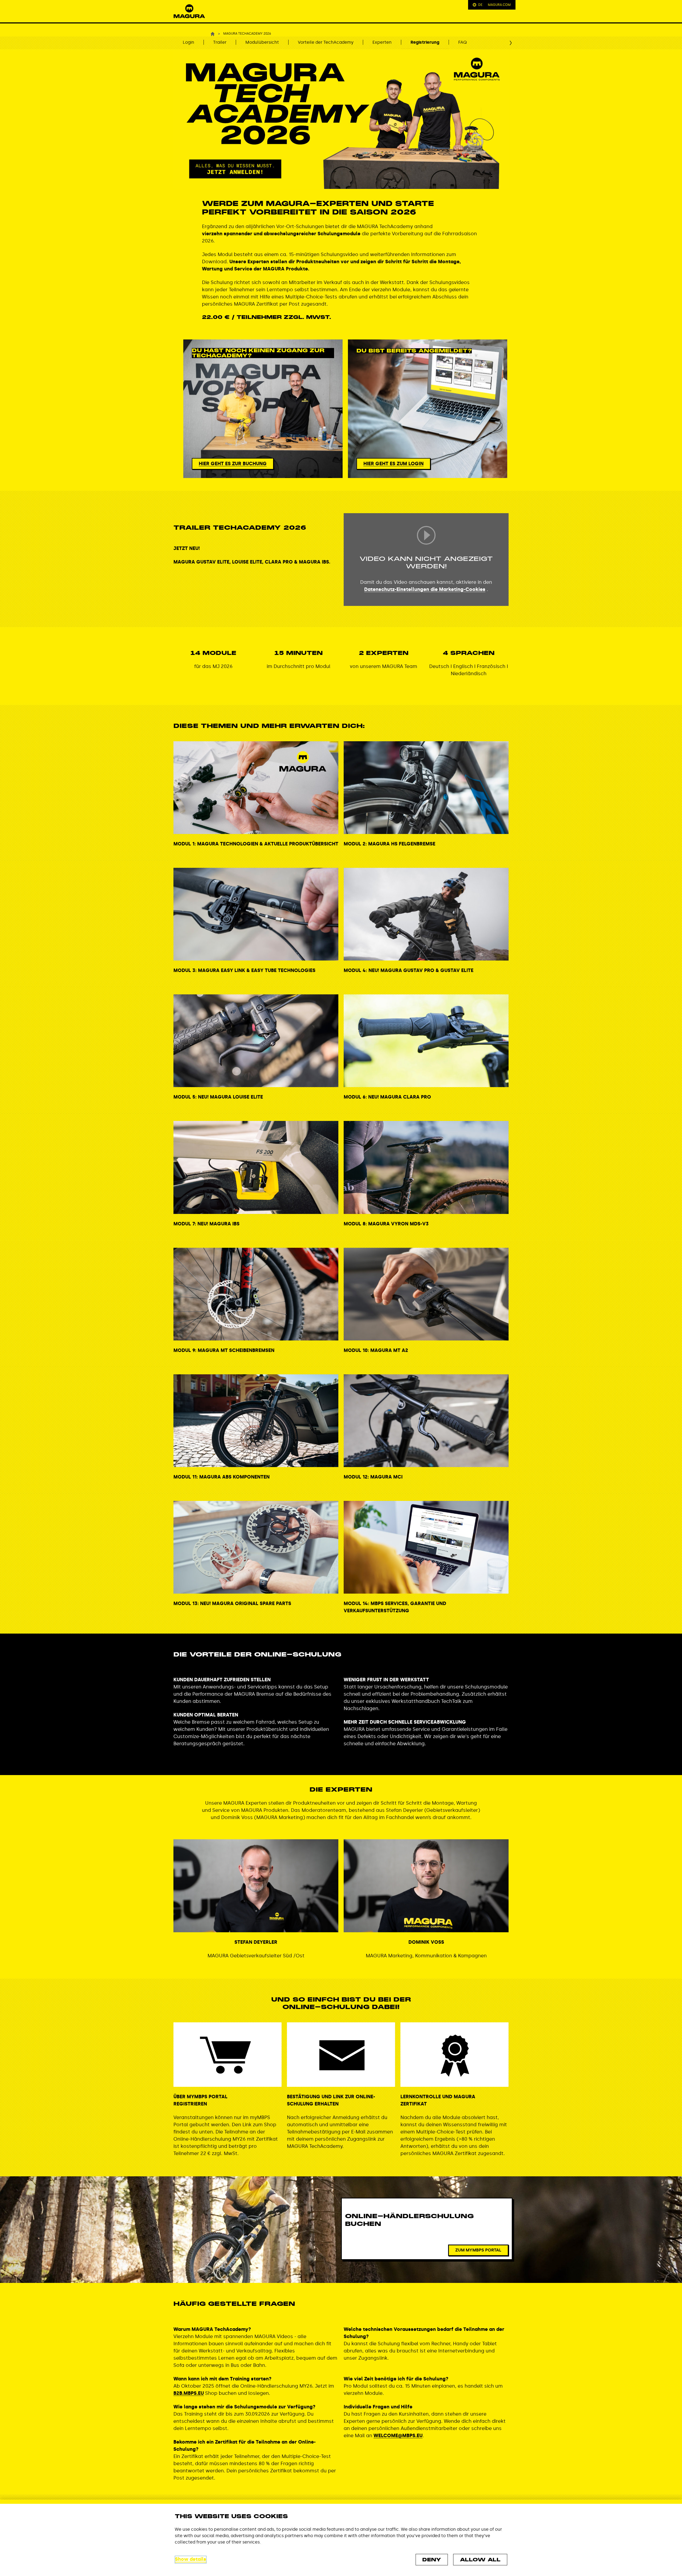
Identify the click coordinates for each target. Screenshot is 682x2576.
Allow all (480, 2560)
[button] (189, 11)
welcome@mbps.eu (398, 2436)
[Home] (213, 34)
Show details (191, 2559)
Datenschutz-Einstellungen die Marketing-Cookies (425, 589)
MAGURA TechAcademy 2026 (247, 34)
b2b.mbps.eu (189, 2393)
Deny (432, 2560)
